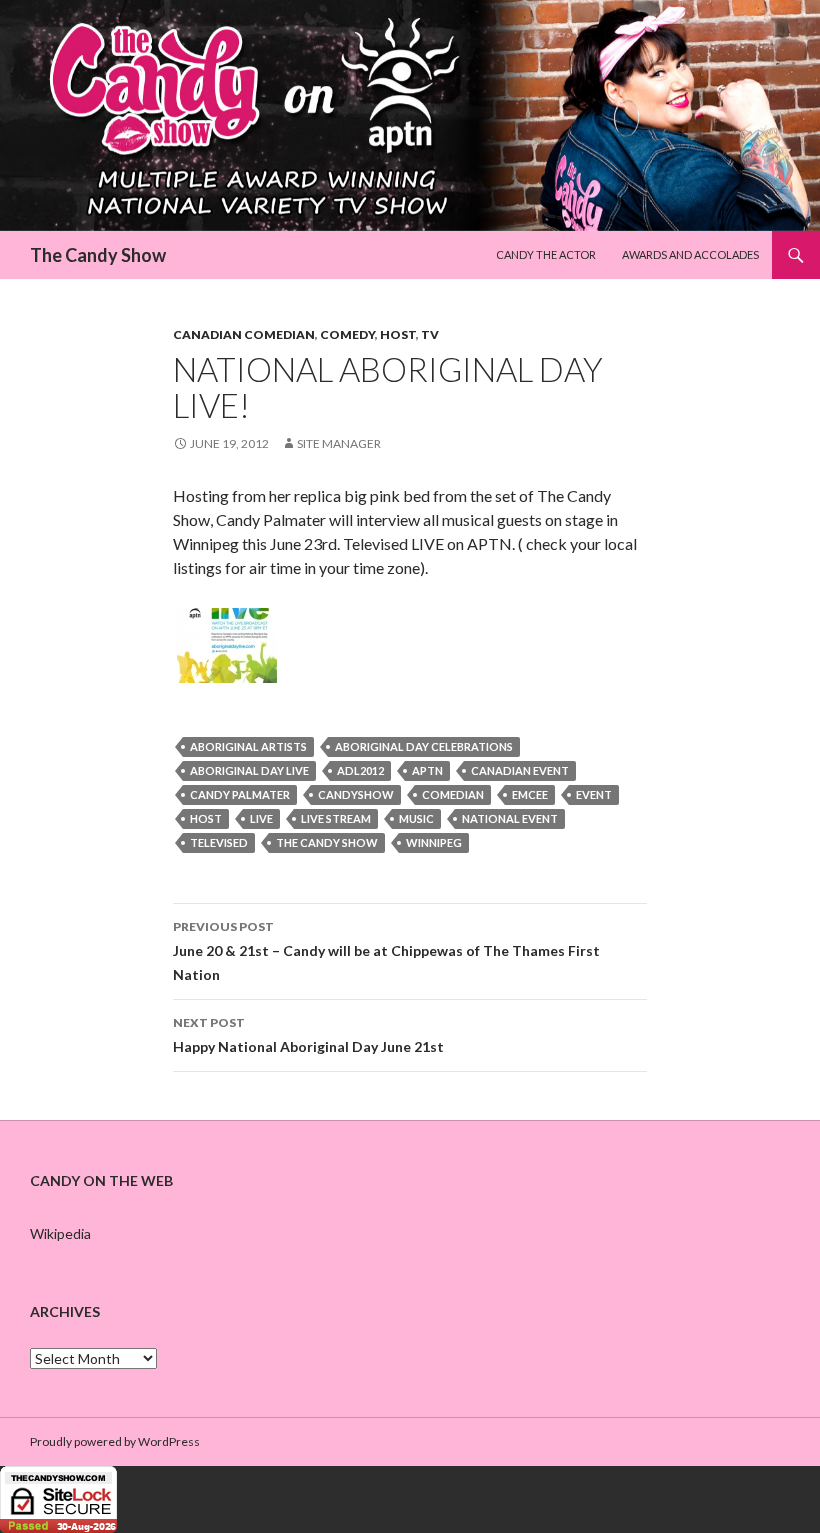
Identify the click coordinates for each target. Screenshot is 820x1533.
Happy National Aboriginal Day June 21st (308, 1035)
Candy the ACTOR (546, 254)
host (206, 818)
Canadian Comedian (244, 334)
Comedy (347, 334)
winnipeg (434, 842)
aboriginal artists (248, 746)
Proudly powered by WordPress (115, 1441)
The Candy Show (98, 255)
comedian (453, 794)
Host (398, 334)
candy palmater (240, 794)
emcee (530, 794)
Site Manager (339, 443)
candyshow (356, 794)
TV (430, 334)
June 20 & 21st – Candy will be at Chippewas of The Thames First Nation (386, 951)
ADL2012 (360, 770)
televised (219, 842)
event (594, 794)
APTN (427, 770)
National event (510, 818)
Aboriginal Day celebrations (424, 746)
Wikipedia (60, 1233)
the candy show (327, 842)
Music (416, 818)
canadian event (520, 770)
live (261, 818)
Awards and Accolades (690, 254)
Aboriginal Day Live (249, 770)
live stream (336, 818)
